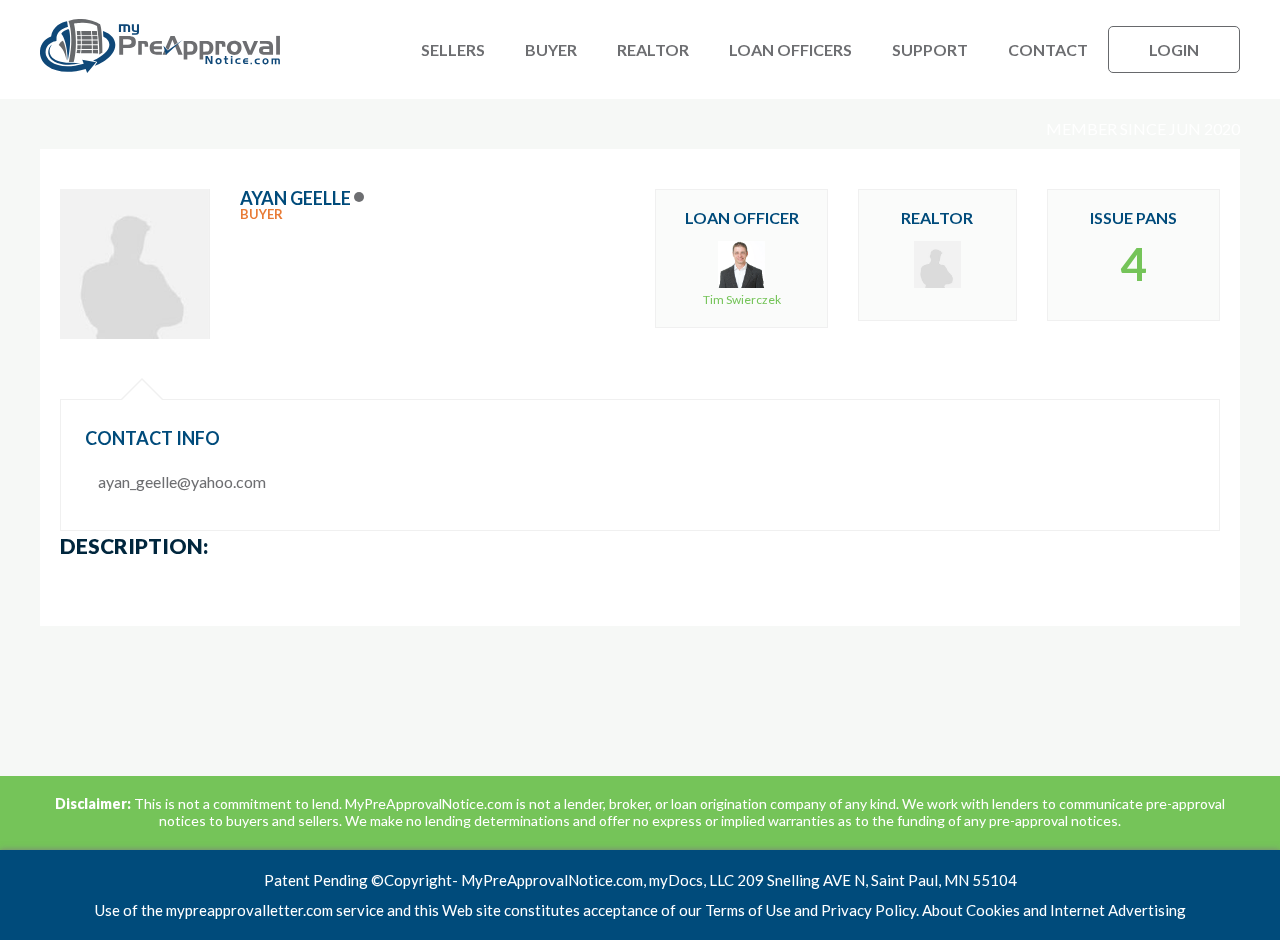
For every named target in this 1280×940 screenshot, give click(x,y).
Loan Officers (790, 49)
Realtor (653, 49)
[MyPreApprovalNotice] (160, 68)
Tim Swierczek (742, 299)
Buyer (551, 49)
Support (930, 49)
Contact (1048, 49)
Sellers (453, 49)
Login (1174, 49)
